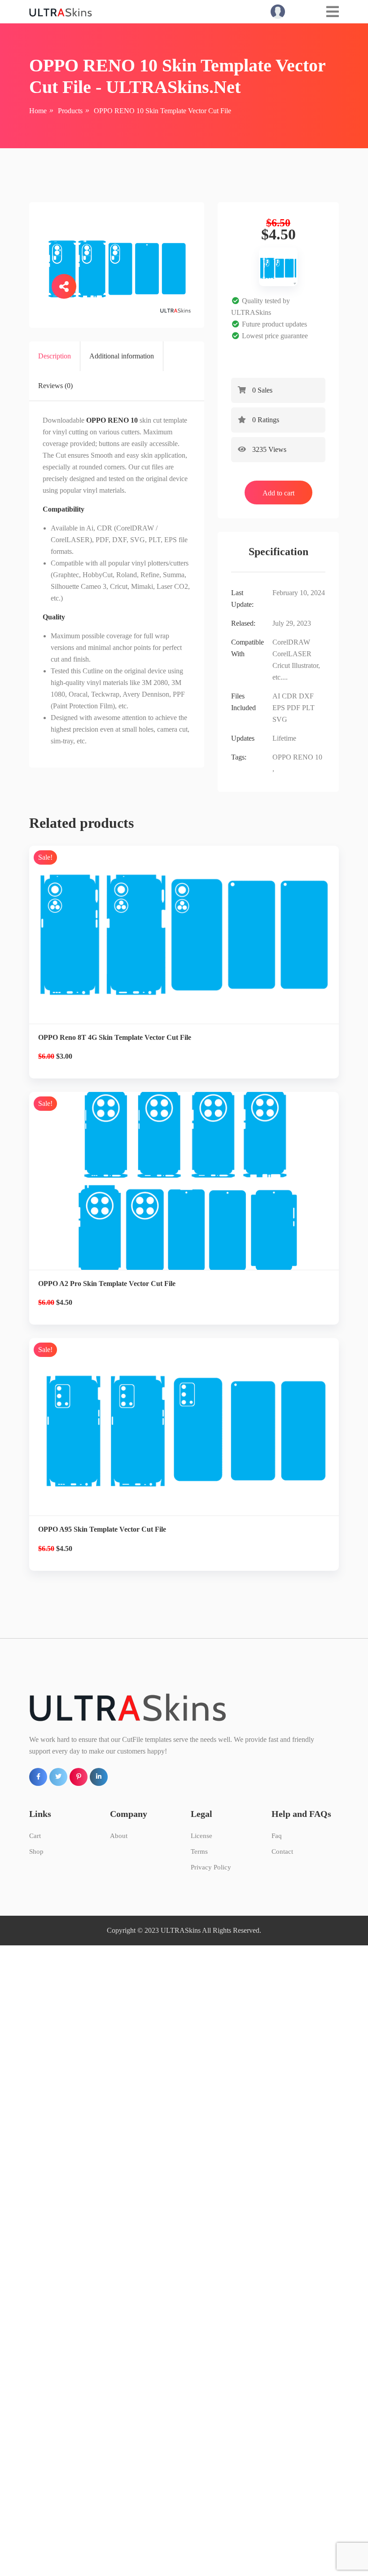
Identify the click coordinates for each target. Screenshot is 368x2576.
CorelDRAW (291, 642)
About (119, 1836)
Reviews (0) (55, 386)
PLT (308, 708)
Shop (36, 1851)
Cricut (281, 665)
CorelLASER (292, 654)
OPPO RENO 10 (297, 757)
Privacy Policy (211, 1867)
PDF (294, 708)
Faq (277, 1836)
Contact (282, 1851)
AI (276, 696)
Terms (199, 1851)
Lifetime (284, 738)
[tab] (55, 356)
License (202, 1836)
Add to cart (278, 493)
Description (55, 356)
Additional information (122, 356)
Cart (35, 1836)
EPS (279, 708)
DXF (306, 696)
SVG (280, 719)
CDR (289, 696)
